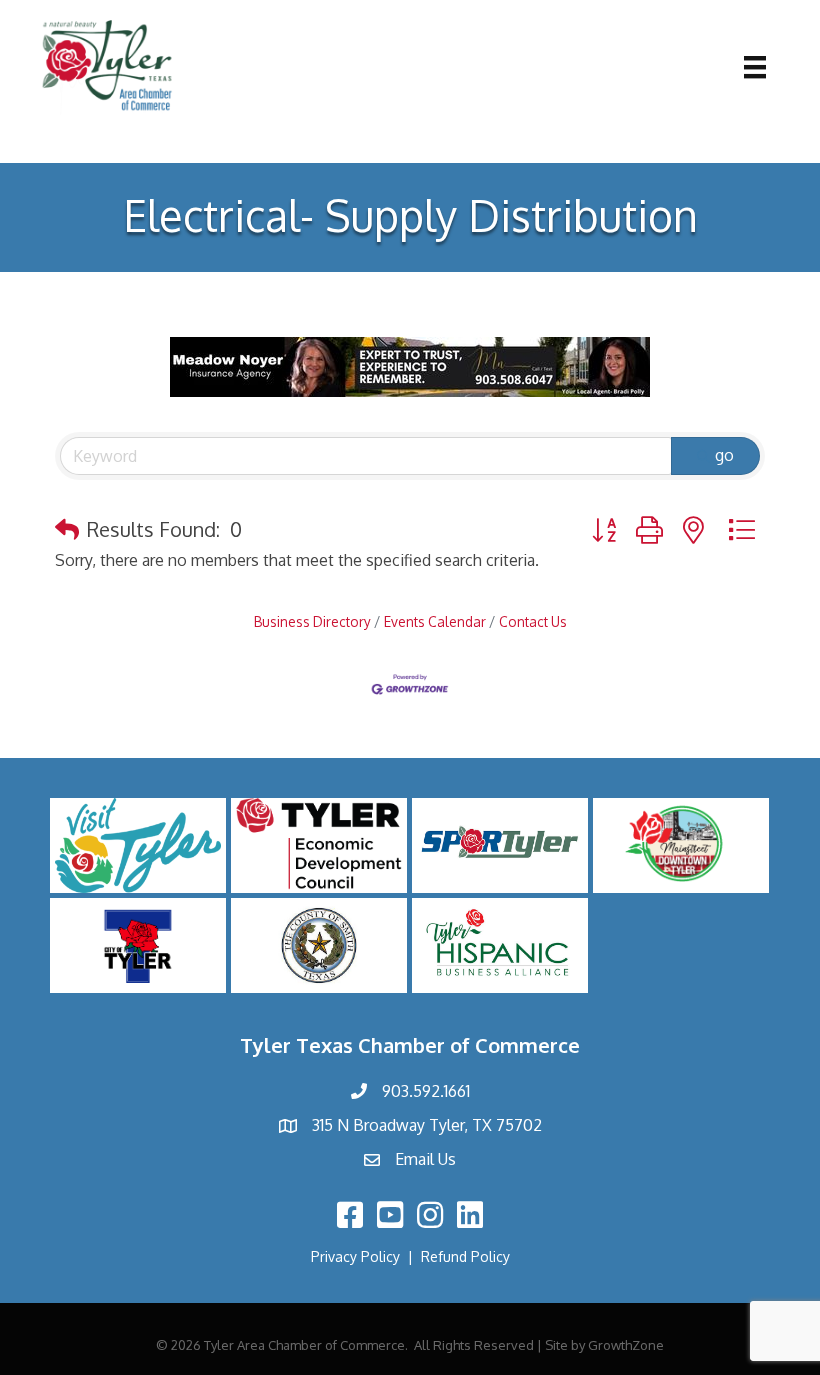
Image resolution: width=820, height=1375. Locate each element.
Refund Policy (465, 1256)
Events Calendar (435, 621)
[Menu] (755, 67)
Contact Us (533, 621)
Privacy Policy (355, 1256)
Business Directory (312, 621)
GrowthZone (626, 1345)
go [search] (724, 455)
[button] (67, 529)
